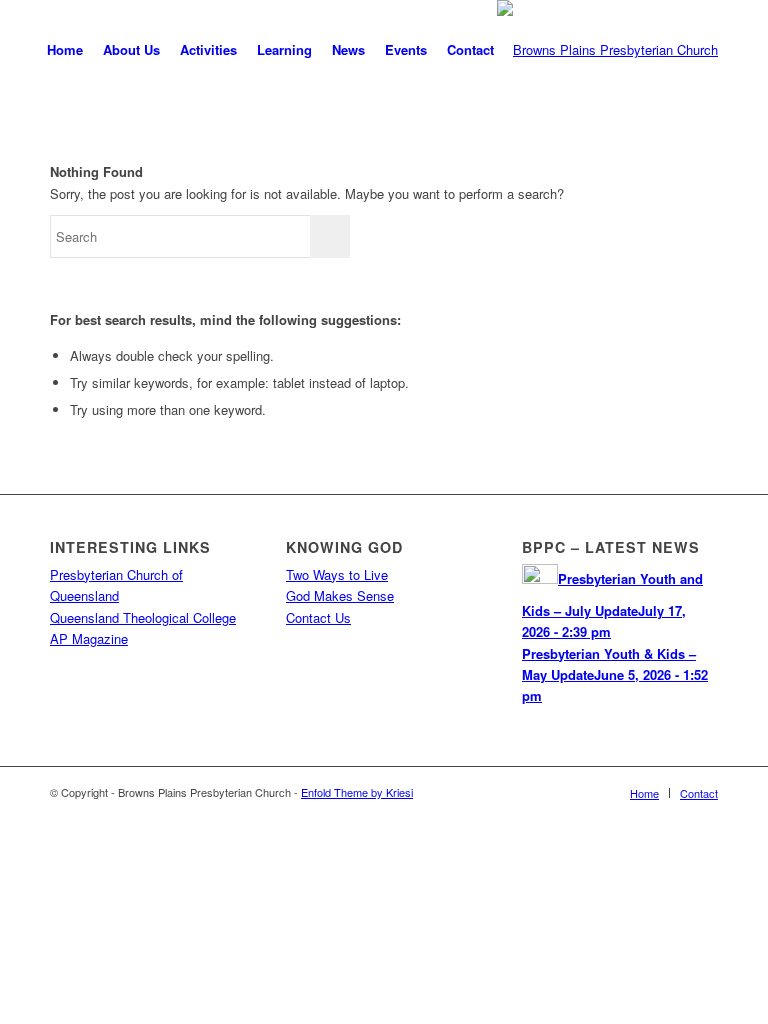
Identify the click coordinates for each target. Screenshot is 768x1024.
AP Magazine (89, 638)
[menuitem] (65, 50)
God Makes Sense (340, 595)
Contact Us (318, 617)
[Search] (520, 50)
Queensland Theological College (143, 617)
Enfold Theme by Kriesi (357, 792)
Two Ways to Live (337, 574)
